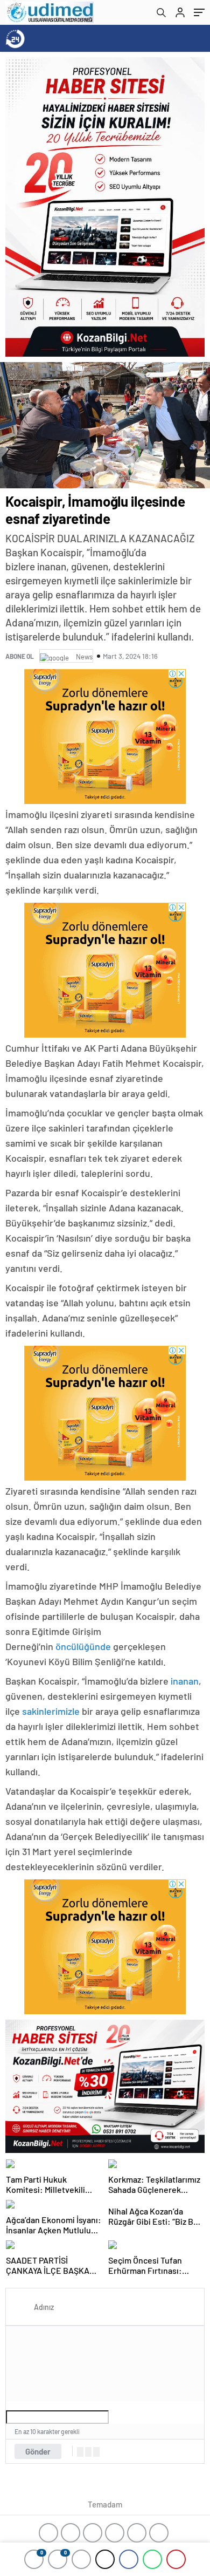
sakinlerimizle (52, 1711)
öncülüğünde (84, 1646)
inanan (185, 1681)
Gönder (38, 2451)
